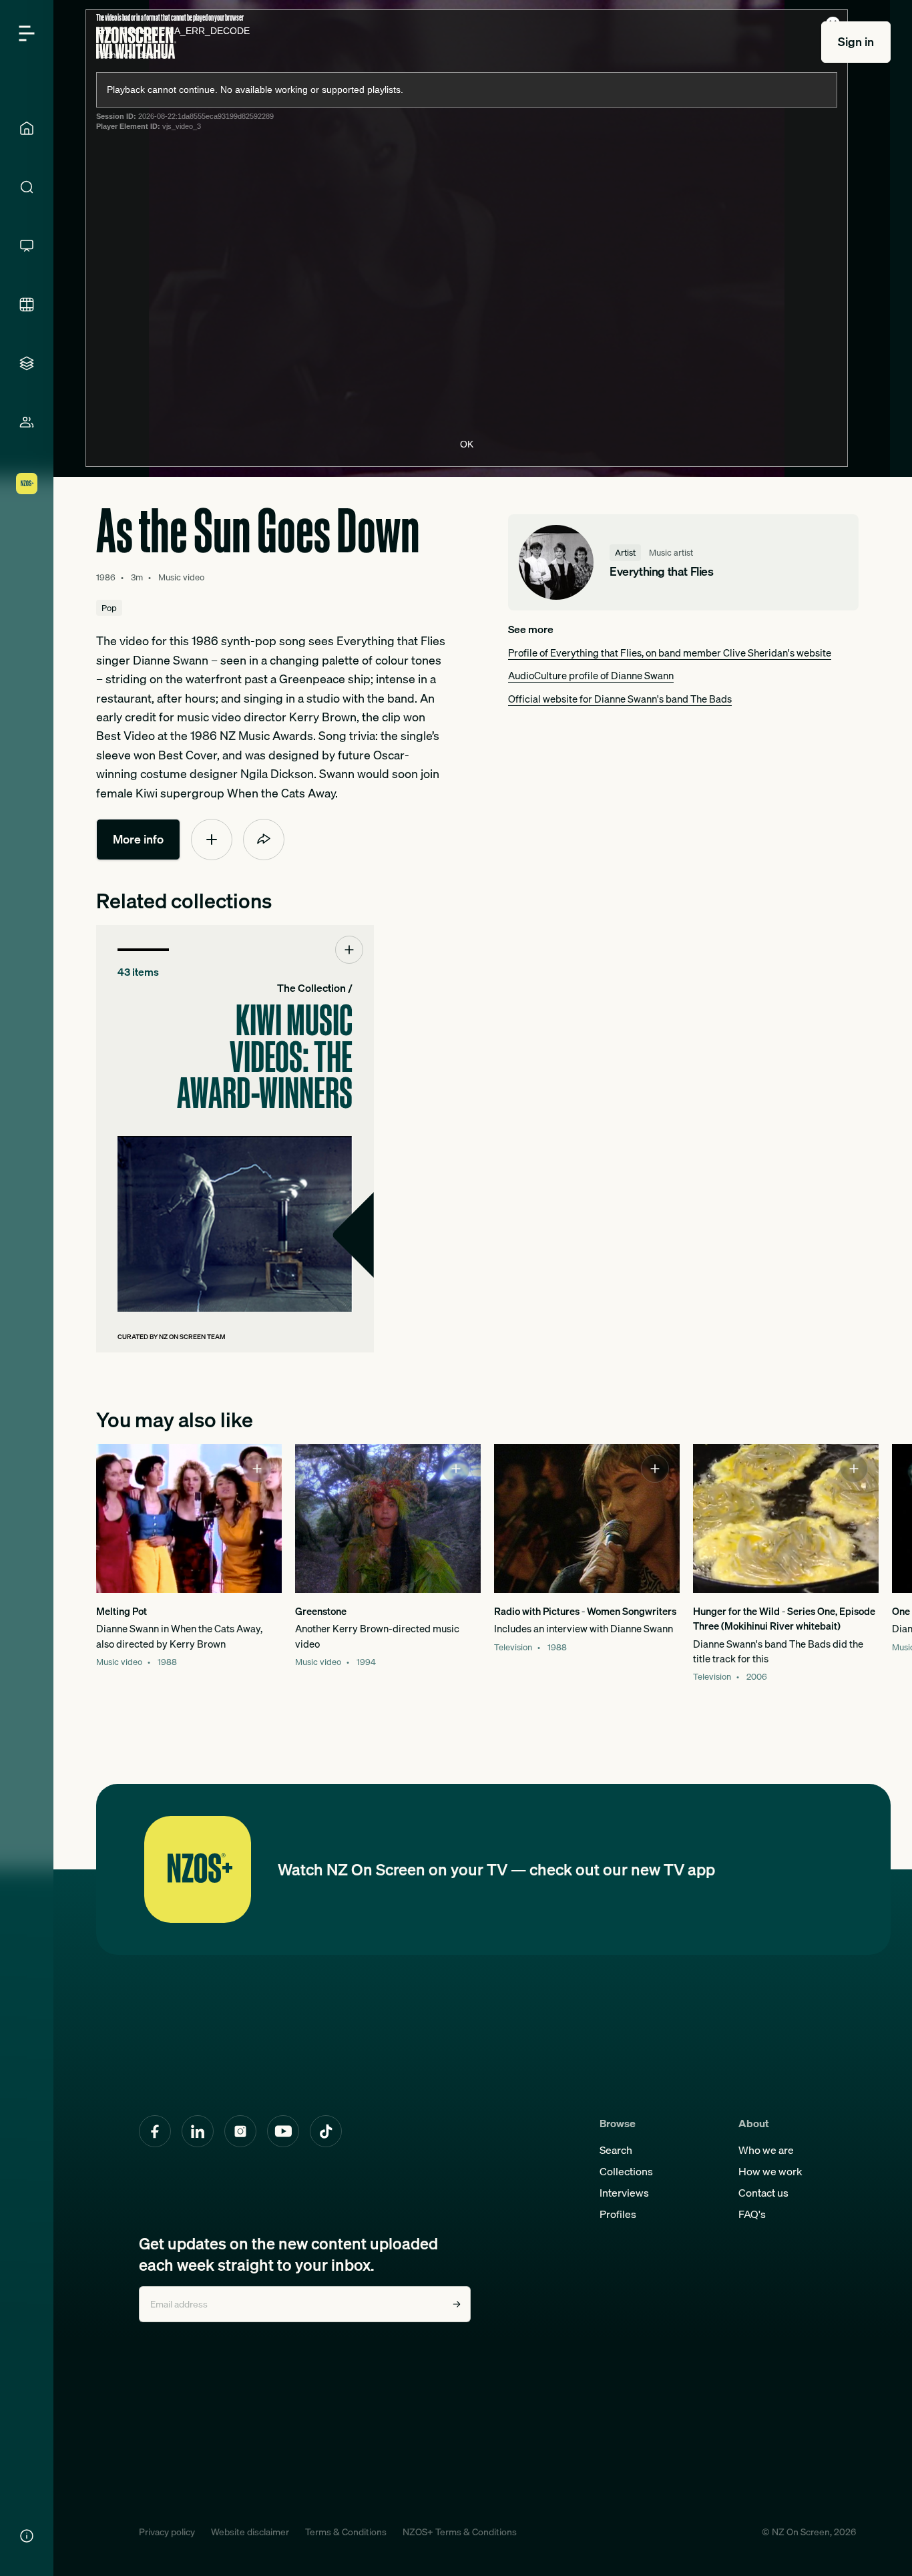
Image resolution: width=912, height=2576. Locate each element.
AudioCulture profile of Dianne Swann (591, 675)
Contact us (763, 2193)
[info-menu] (27, 2536)
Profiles (618, 2214)
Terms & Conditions (346, 2532)
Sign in (856, 42)
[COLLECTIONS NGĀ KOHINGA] (27, 363)
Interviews (624, 2193)
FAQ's (752, 2214)
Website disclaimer (250, 2532)
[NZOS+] (27, 484)
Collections (626, 2171)
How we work (770, 2171)
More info (138, 839)
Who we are (766, 2150)
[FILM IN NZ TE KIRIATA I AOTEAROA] (27, 305)
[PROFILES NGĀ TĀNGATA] (27, 422)
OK (467, 444)
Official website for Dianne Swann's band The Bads (620, 699)
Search (616, 2150)
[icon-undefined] (212, 840)
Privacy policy (167, 2532)
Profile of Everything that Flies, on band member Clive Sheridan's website (670, 653)
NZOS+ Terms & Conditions (460, 2532)
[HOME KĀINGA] (27, 128)
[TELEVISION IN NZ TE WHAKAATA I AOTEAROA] (27, 246)
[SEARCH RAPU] (27, 187)
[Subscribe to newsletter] (457, 2304)
